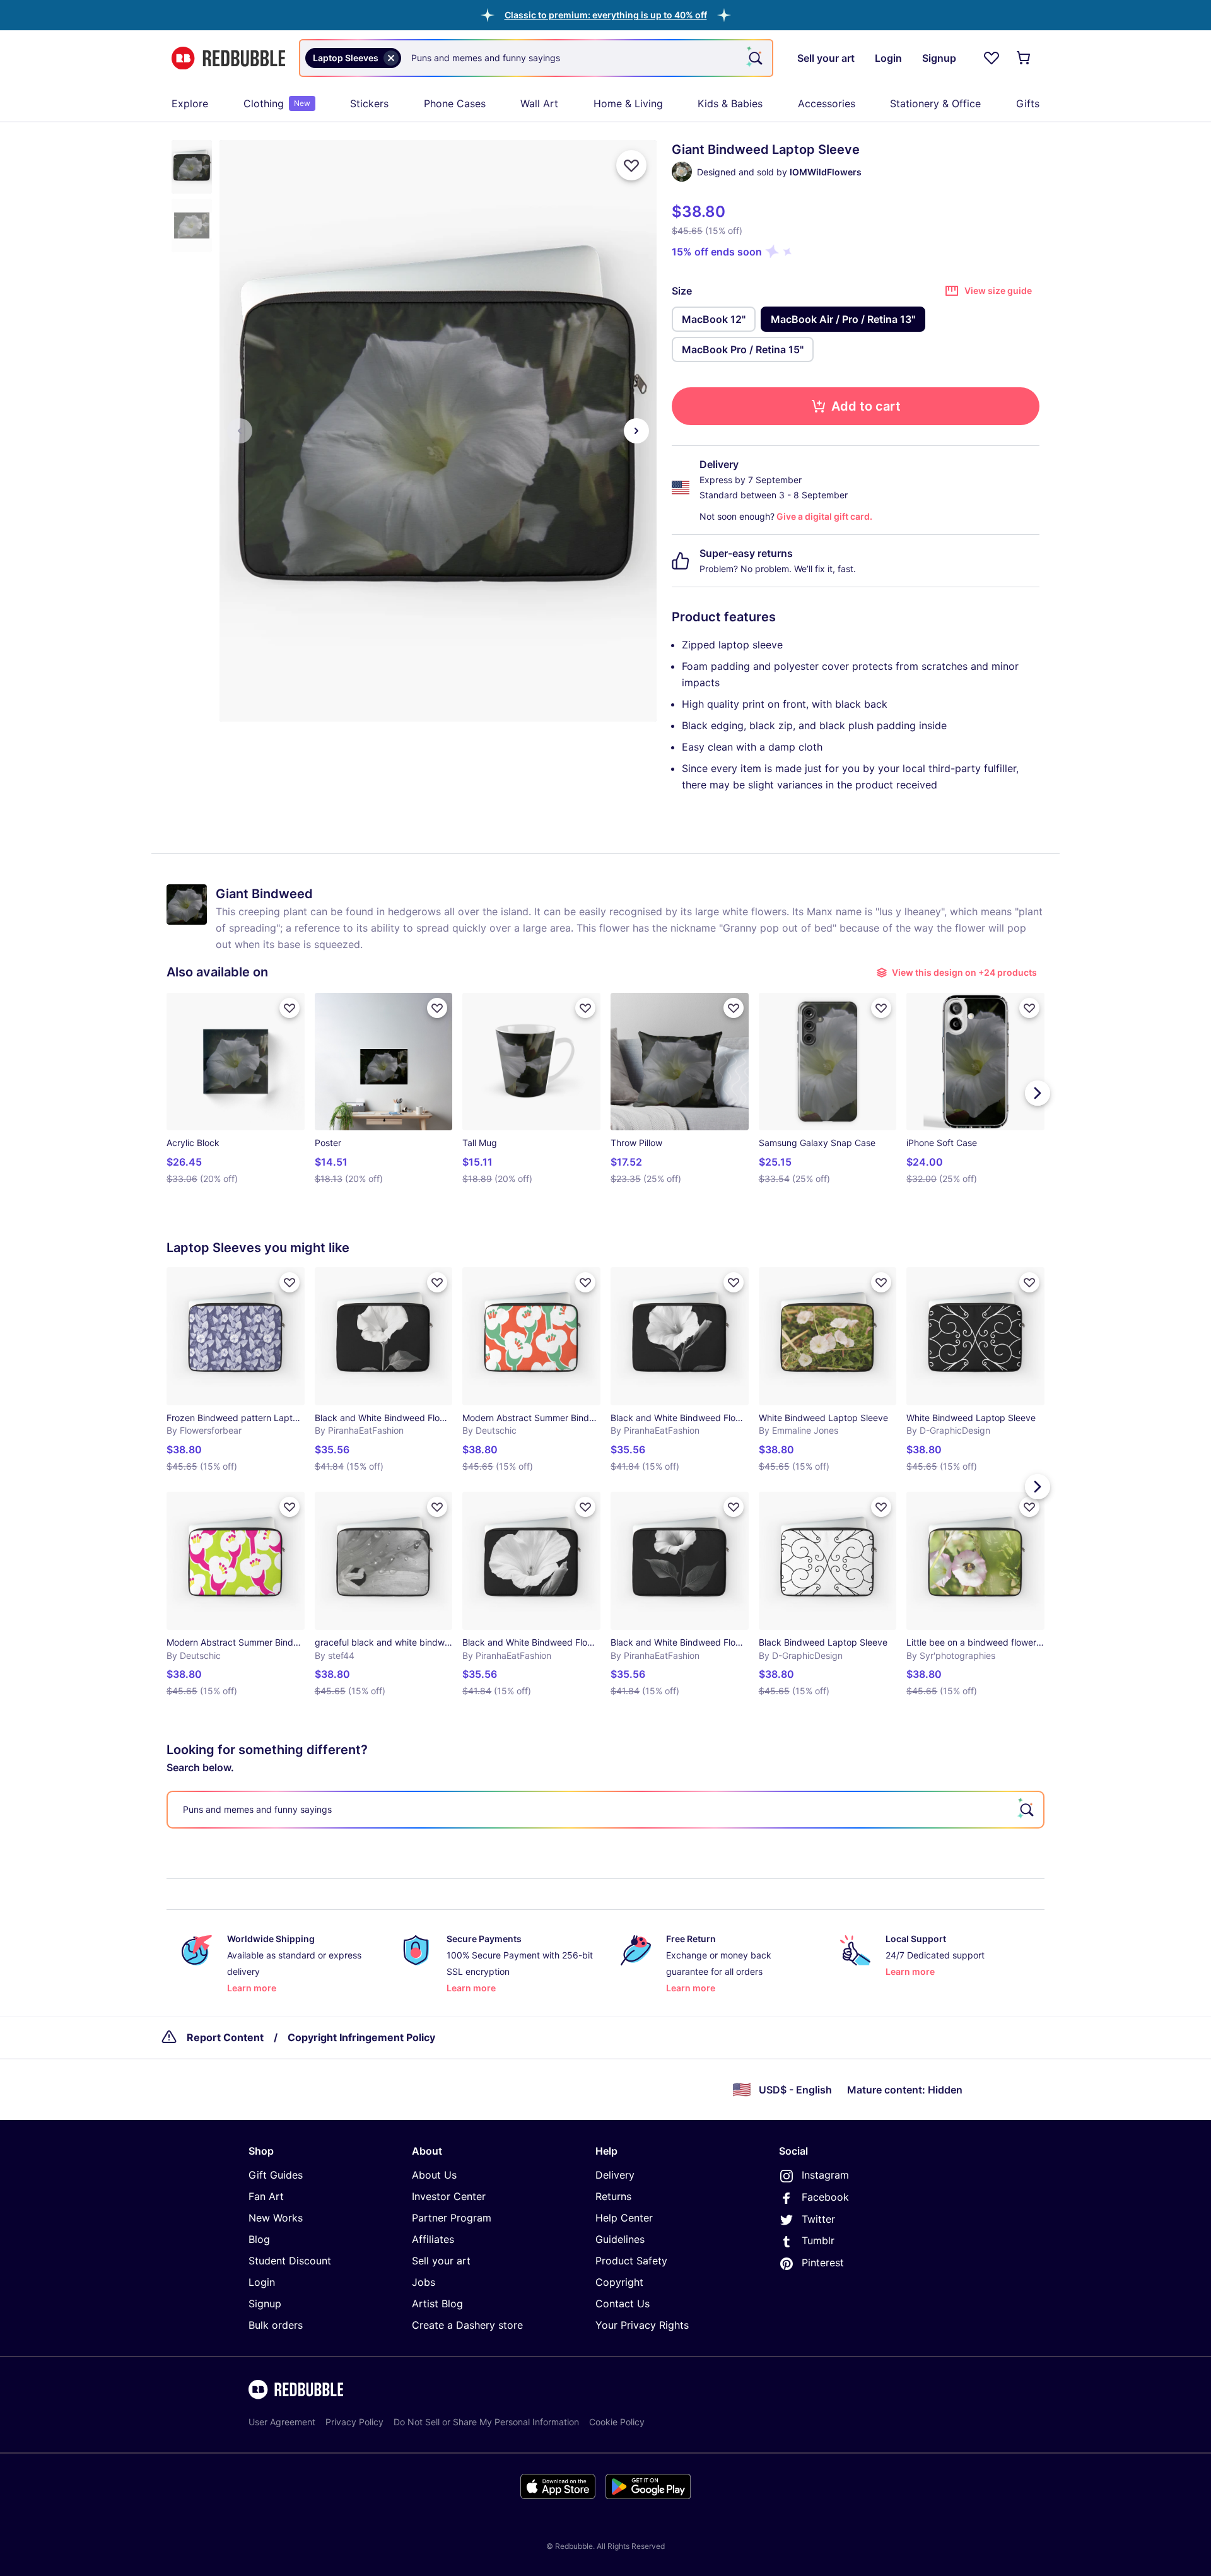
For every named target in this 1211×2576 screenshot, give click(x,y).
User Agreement (282, 2422)
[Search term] (754, 58)
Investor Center (449, 2196)
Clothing (277, 103)
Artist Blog (437, 2304)
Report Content (225, 2037)
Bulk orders (276, 2325)
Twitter (818, 2219)
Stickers (369, 103)
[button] (606, 15)
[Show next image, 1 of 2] (636, 431)
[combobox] (536, 58)
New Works (276, 2218)
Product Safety (631, 2261)
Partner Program (452, 2218)
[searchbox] (605, 1810)
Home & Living (628, 103)
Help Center (624, 2218)
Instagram (825, 2175)
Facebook (825, 2197)
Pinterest (823, 2263)
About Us (434, 2175)
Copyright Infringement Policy (361, 2037)
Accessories (827, 103)
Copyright (619, 2282)
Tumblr (818, 2240)
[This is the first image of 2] (240, 431)
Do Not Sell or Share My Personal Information (486, 2422)
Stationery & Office (935, 103)
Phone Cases (455, 103)
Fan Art (266, 2196)
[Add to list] (631, 165)
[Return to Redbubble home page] (228, 58)
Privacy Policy (354, 2422)
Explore (190, 103)
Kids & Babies (730, 103)
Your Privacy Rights (642, 2325)
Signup (265, 2304)
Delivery (615, 2175)
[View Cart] (1024, 58)
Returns (613, 2196)
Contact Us (623, 2304)
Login (262, 2282)
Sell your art (441, 2261)
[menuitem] (190, 103)
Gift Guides (276, 2175)
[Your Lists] (992, 58)
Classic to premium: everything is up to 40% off (606, 15)
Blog (259, 2239)
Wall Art (539, 103)
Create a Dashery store (467, 2325)
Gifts (1028, 103)
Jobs (424, 2282)
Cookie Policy (617, 2422)
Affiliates (433, 2239)
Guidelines (620, 2239)
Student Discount (290, 2261)
